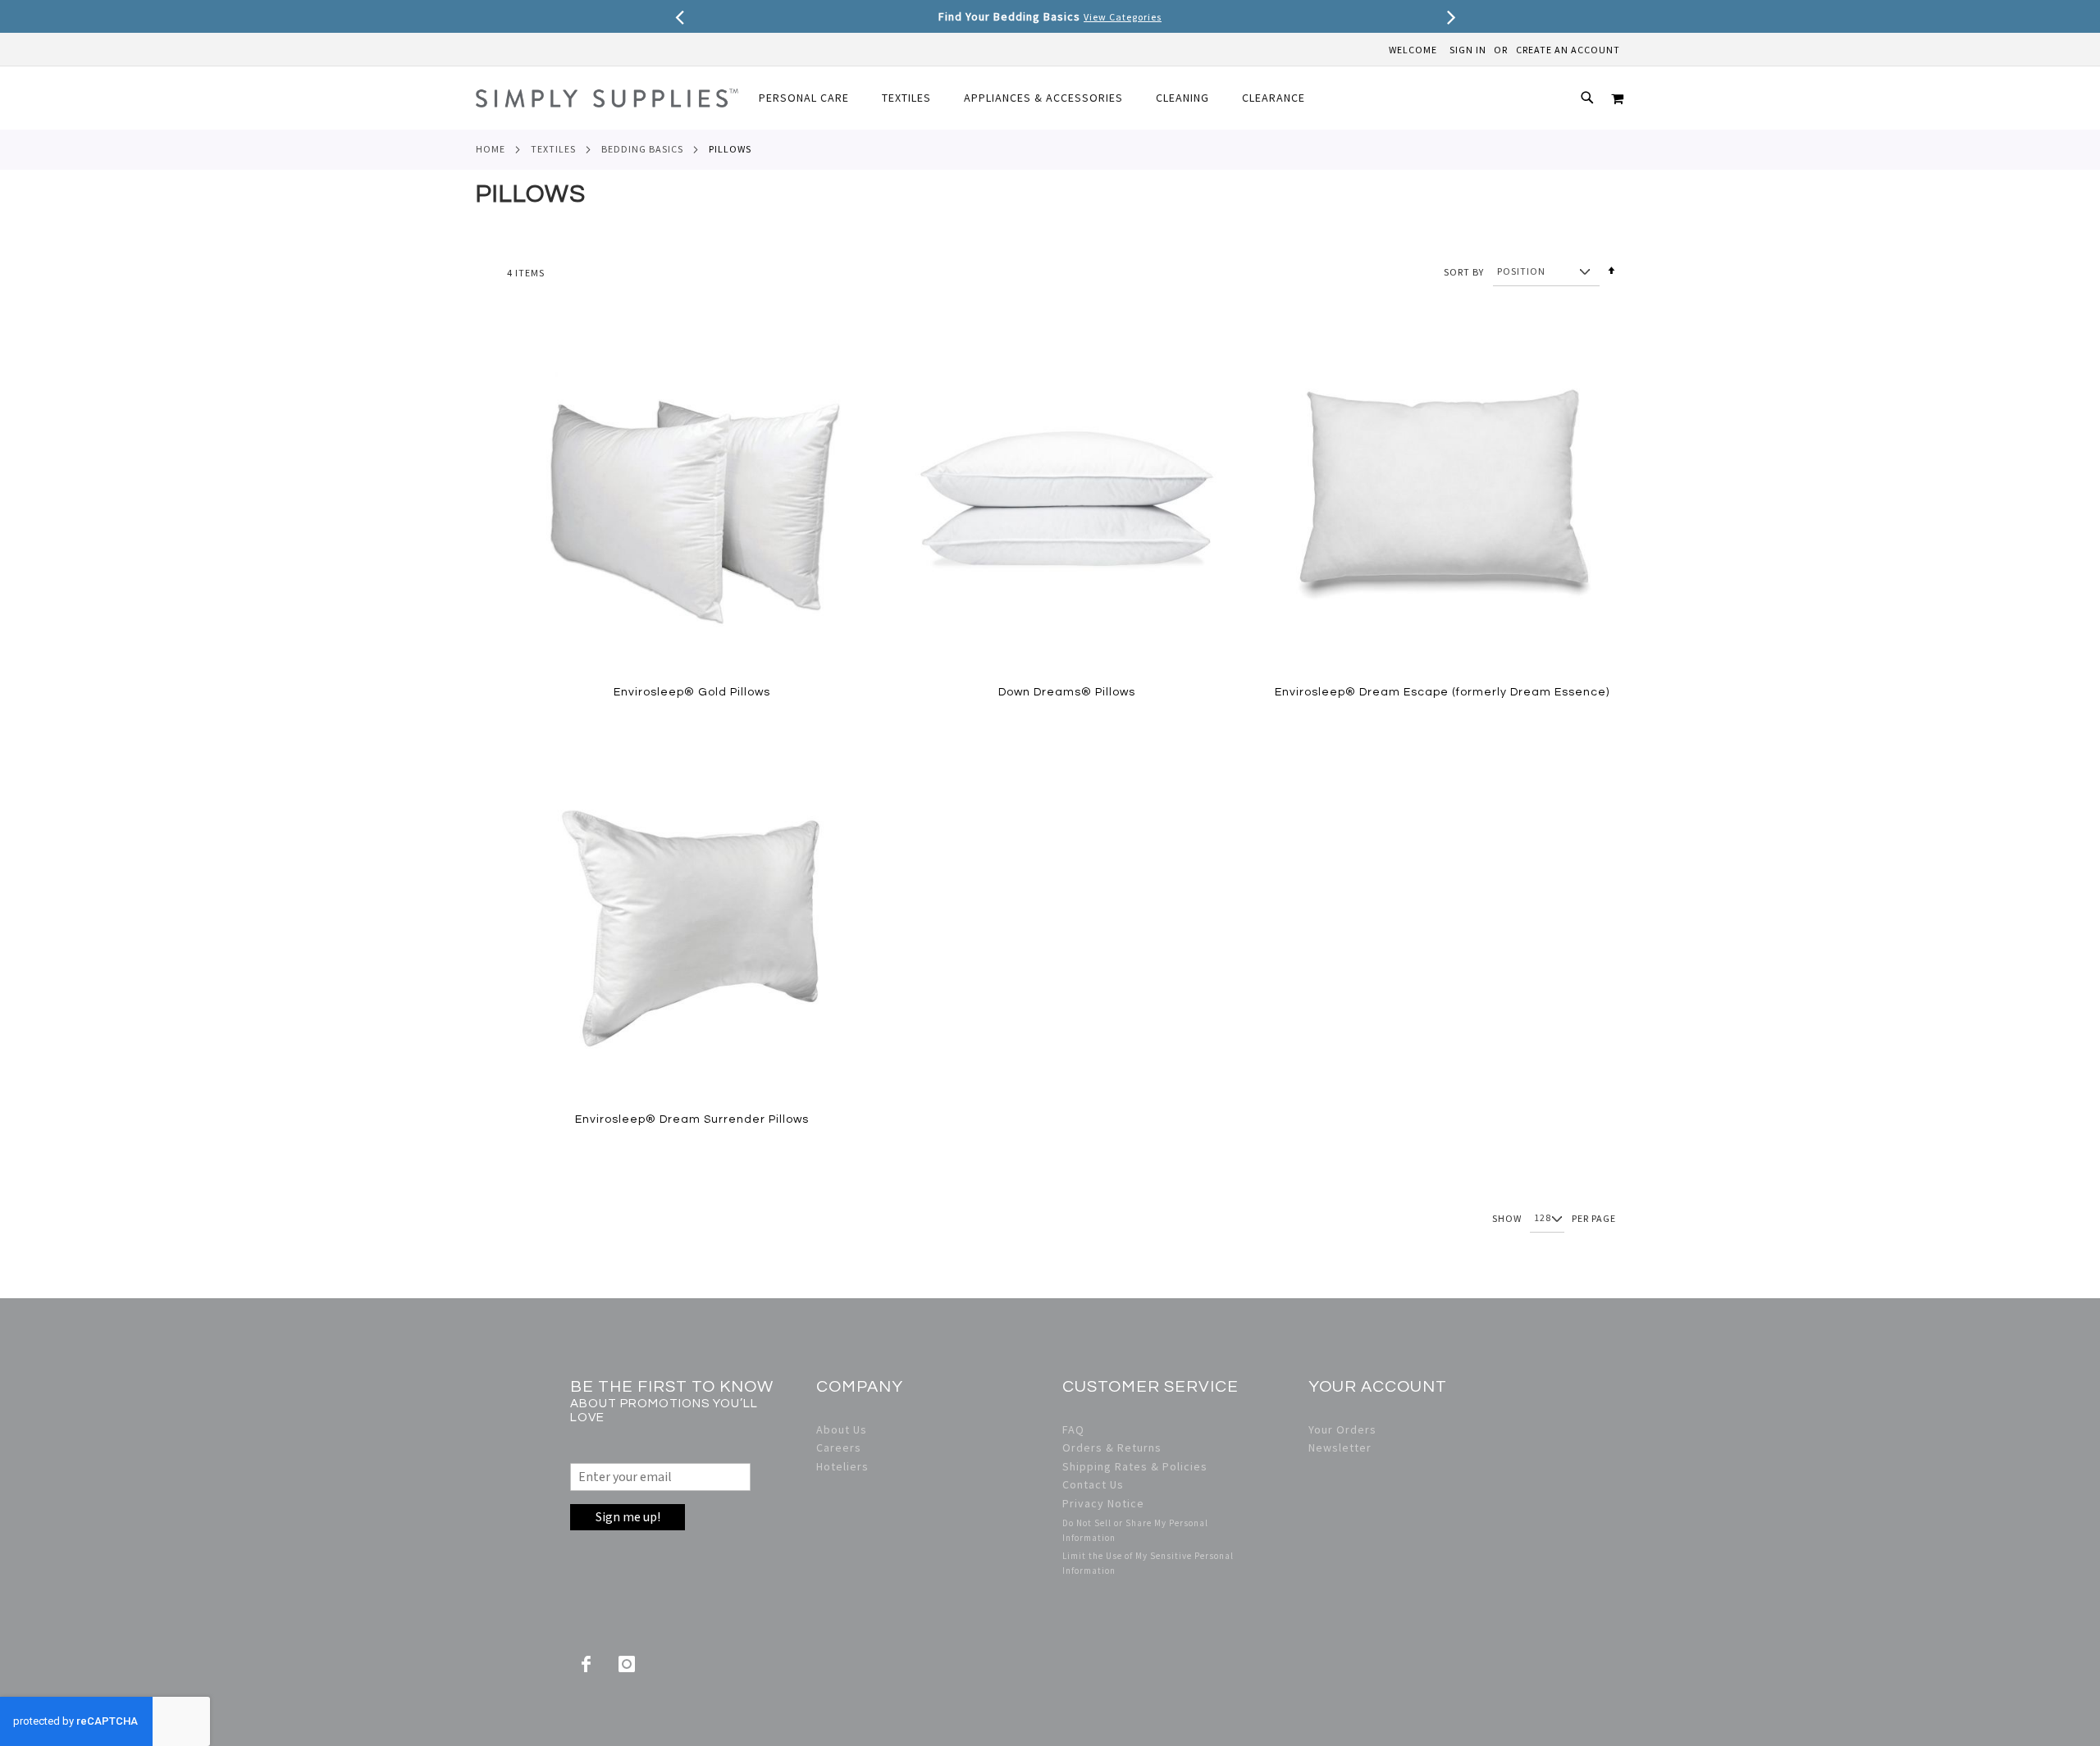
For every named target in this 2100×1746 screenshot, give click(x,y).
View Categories (1123, 17)
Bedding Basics (642, 149)
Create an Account (1568, 50)
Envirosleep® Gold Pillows (692, 692)
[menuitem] (812, 98)
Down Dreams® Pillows (1067, 692)
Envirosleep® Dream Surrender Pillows (692, 1119)
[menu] (1040, 98)
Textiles (553, 149)
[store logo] (607, 98)
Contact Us (1093, 1484)
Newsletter (1340, 1447)
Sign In (1468, 50)
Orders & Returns (1112, 1447)
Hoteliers (842, 1466)
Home (491, 149)
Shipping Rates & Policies (1135, 1466)
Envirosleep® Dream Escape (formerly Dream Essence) (1442, 692)
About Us (842, 1429)
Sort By (1464, 271)
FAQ (1073, 1429)
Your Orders (1342, 1429)
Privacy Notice (1103, 1503)
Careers (839, 1447)
